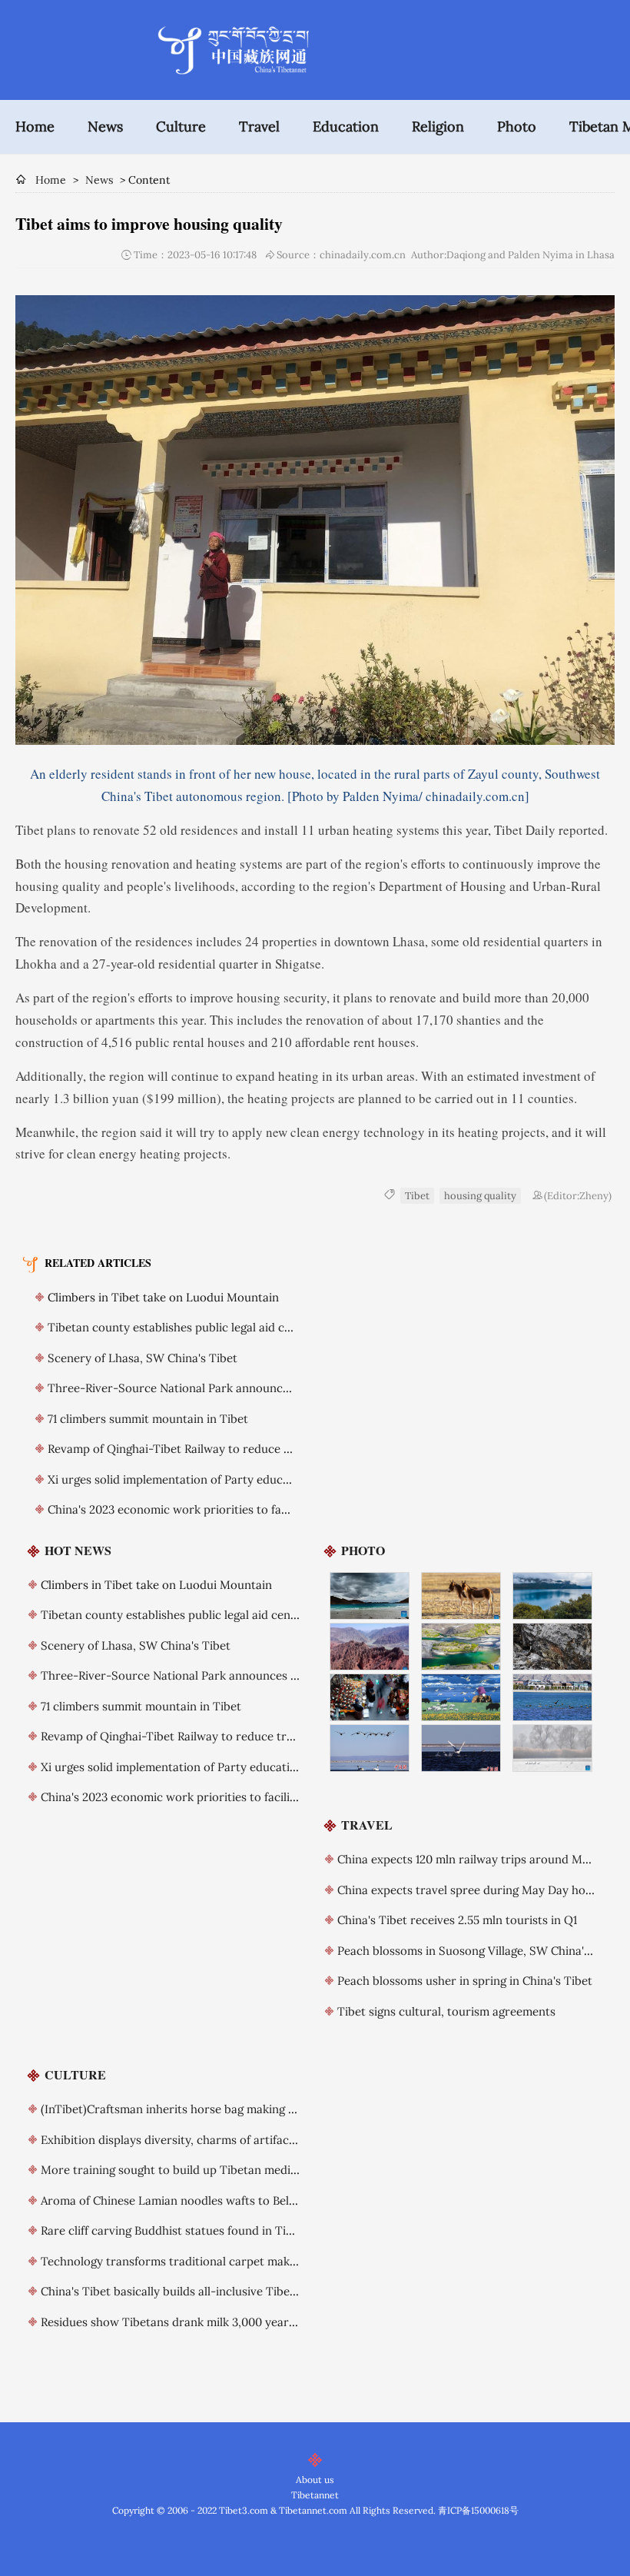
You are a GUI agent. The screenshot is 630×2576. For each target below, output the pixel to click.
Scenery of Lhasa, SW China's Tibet (143, 1358)
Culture (181, 126)
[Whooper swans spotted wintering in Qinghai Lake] (370, 1748)
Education (346, 126)
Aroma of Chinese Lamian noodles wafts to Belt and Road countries (221, 2200)
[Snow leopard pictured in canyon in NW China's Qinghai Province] (553, 1647)
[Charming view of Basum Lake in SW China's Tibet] (553, 1596)
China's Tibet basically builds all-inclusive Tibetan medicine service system (241, 2291)
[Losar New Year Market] (370, 1697)
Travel (259, 126)
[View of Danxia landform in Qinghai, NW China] (370, 1647)
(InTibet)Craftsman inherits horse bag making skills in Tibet (200, 2109)
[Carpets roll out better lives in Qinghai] (461, 1697)
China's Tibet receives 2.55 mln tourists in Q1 (457, 1920)
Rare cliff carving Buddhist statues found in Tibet (172, 2230)
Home (35, 126)
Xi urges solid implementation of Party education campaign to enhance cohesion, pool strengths (299, 1767)
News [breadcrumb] (99, 180)
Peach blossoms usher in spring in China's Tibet (465, 1981)
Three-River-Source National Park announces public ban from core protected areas (274, 1388)
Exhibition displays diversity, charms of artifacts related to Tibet (214, 2140)
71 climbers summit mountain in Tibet (148, 1419)
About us (315, 2480)
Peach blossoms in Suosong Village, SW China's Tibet (479, 1951)
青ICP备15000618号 (478, 2510)
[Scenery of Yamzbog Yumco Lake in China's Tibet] (370, 1596)
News (105, 126)
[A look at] (461, 1596)
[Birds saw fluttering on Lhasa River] (553, 1697)
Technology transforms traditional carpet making (173, 2261)
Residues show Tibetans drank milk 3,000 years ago (179, 2322)
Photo (517, 126)
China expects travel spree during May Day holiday (474, 1890)
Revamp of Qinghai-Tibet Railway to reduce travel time (195, 1449)
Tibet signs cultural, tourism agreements (446, 2011)
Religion (438, 126)
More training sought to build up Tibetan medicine (177, 2170)
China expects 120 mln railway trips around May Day (478, 1859)
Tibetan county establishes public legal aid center (181, 1327)
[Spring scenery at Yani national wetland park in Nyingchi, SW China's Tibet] (461, 1647)
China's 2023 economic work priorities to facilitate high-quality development (254, 1509)
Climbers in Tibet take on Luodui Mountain (163, 1297)
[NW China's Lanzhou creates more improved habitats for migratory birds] (553, 1748)
